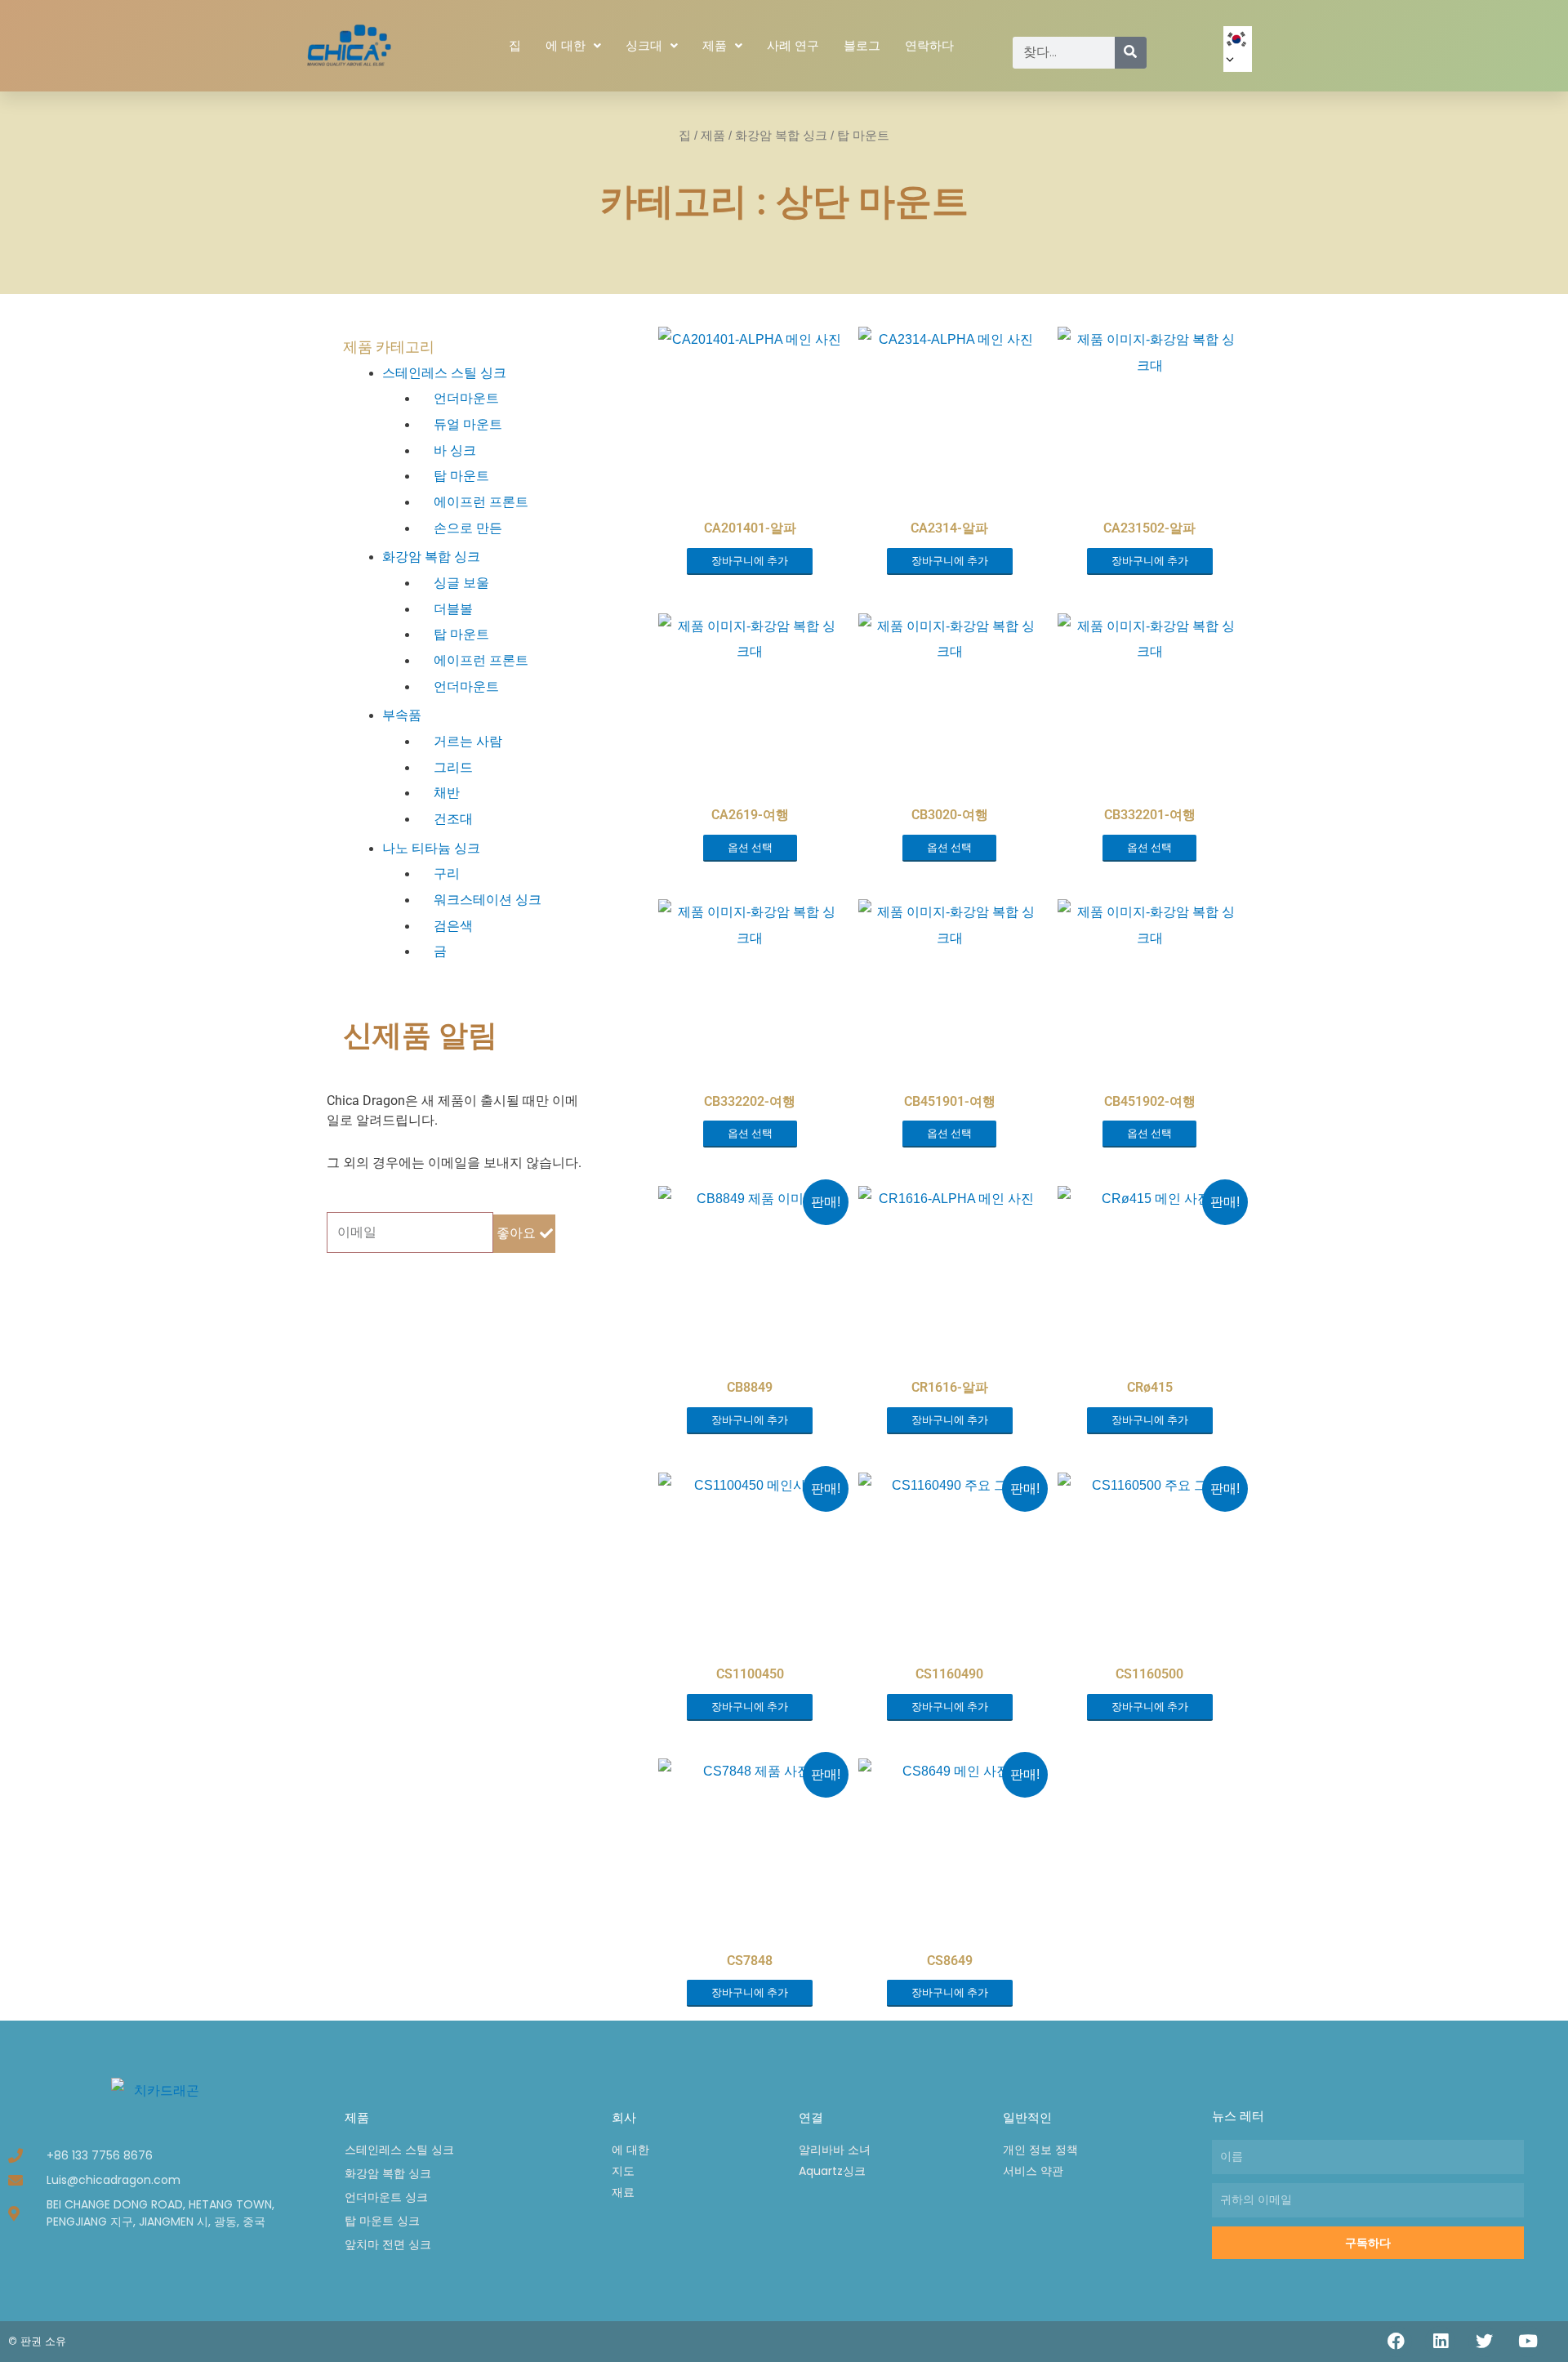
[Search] (1131, 53)
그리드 (453, 767)
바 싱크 (455, 450)
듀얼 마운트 (468, 424)
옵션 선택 (750, 847)
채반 (447, 793)
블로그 (862, 46)
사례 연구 (793, 46)
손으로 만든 (468, 528)
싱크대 (644, 46)
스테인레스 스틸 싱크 (444, 373)
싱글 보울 (461, 583)
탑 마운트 (461, 476)
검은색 (453, 926)
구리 (447, 873)
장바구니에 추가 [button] (750, 561)
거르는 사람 (468, 741)
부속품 (402, 715)
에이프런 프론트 (481, 502)
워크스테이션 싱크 (488, 900)
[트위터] (1484, 2342)
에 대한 (566, 46)
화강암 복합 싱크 (781, 136)
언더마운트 (466, 398)
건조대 (453, 819)
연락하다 (929, 46)
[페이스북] (1396, 2342)
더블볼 (453, 609)
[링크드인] (1441, 2342)
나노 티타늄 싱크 (431, 848)
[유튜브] (1528, 2342)
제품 (715, 46)
